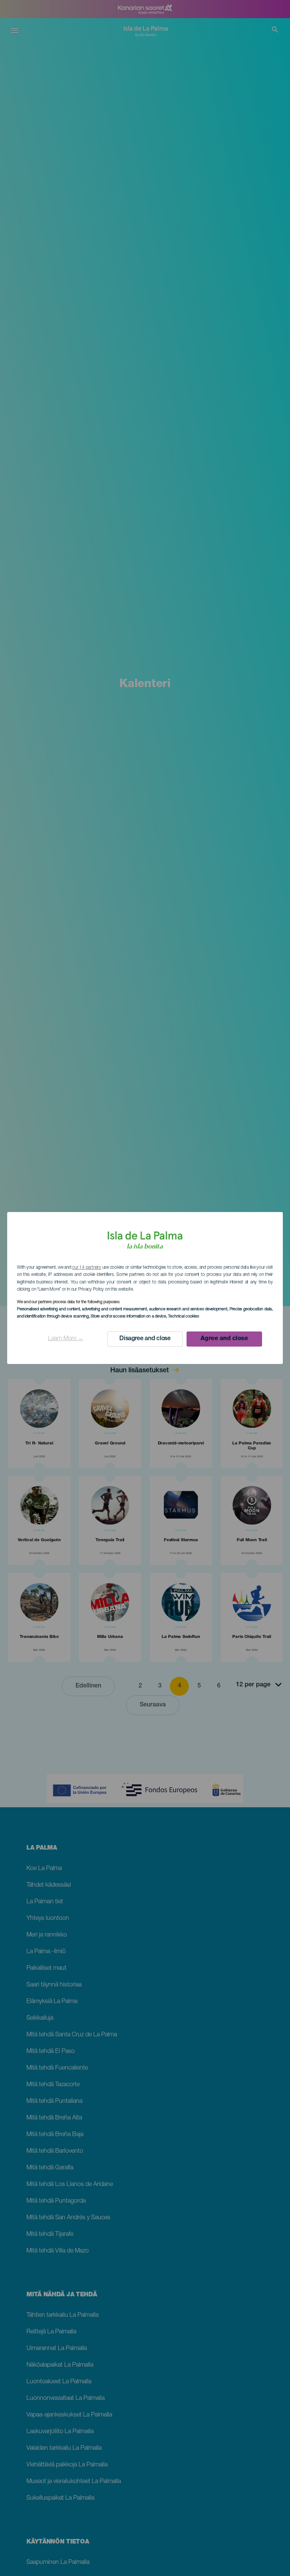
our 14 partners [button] (86, 1268)
